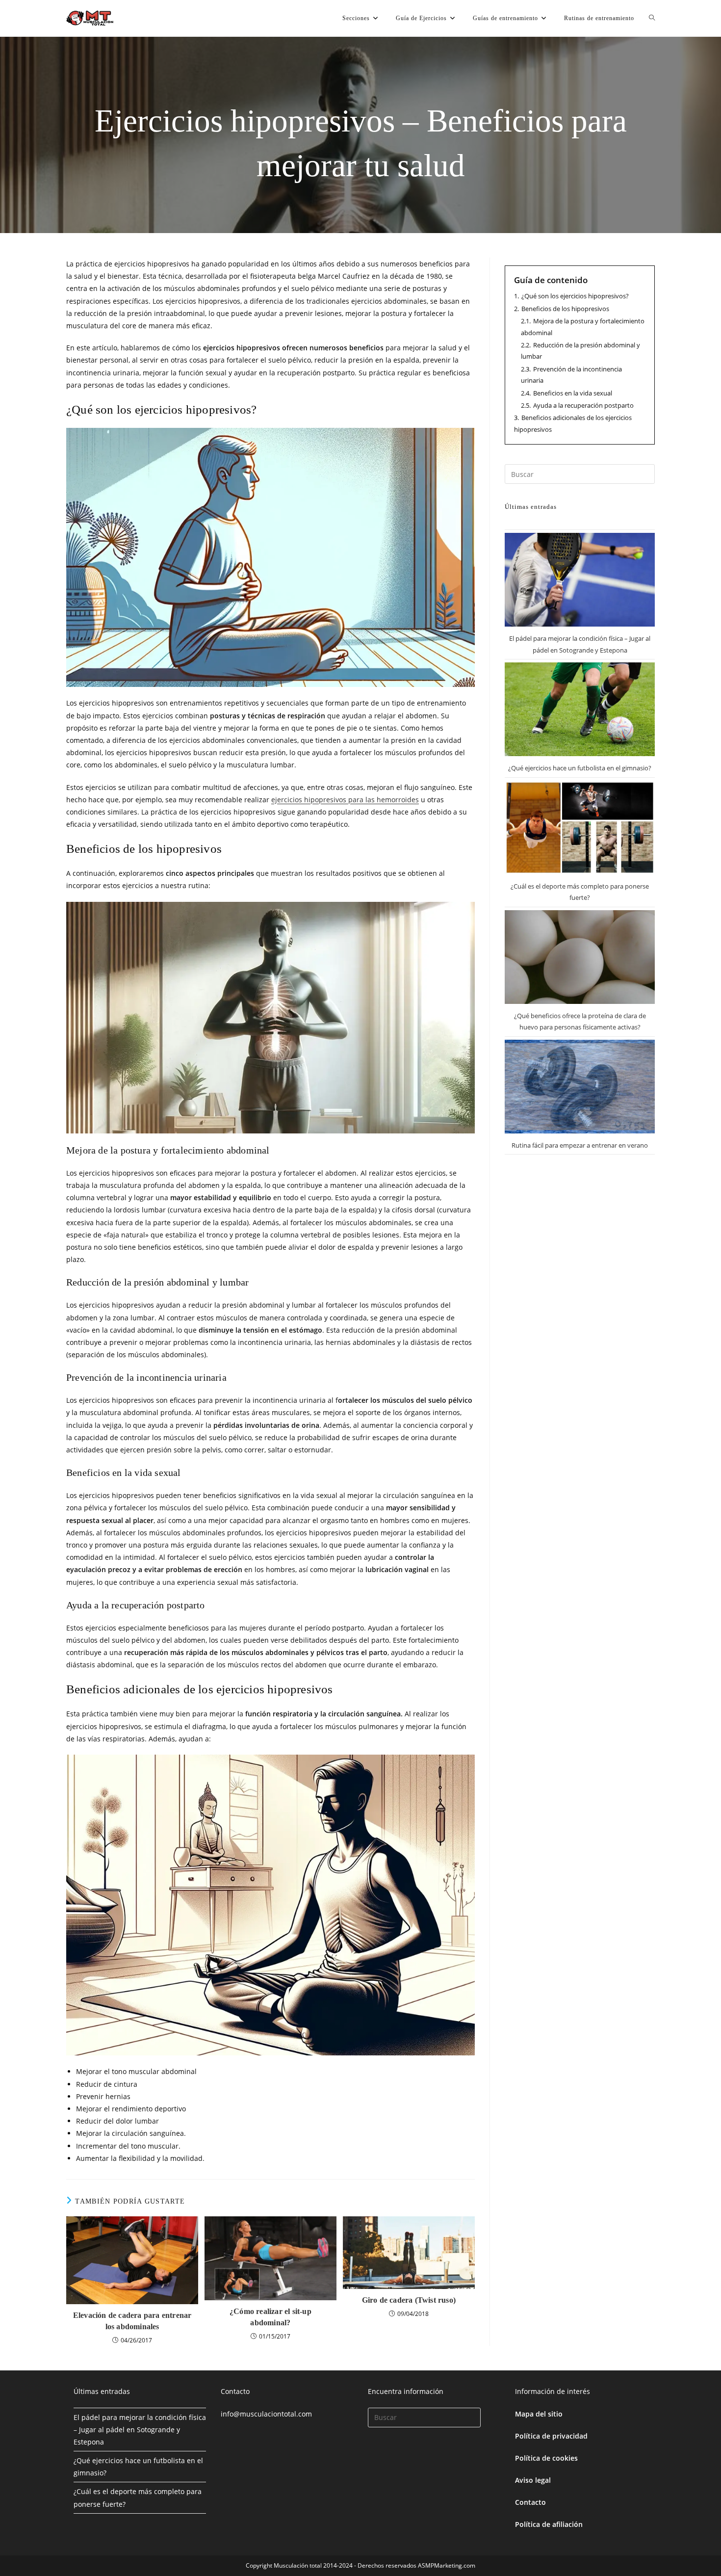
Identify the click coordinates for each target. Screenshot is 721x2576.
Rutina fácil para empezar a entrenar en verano (580, 1145)
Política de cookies (546, 2458)
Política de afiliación (549, 2524)
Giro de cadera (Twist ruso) (409, 2300)
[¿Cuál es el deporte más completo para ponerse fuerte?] (580, 828)
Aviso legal (533, 2480)
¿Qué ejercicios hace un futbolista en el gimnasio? (580, 768)
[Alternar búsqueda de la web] (652, 18)
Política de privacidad (551, 2436)
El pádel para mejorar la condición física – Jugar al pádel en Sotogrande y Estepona (140, 2430)
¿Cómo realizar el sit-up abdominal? (270, 2317)
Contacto (530, 2502)
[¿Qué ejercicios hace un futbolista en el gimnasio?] (580, 709)
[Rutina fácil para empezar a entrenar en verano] (580, 1087)
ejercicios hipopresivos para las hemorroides (345, 800)
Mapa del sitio (539, 2414)
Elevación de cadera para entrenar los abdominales (132, 2321)
